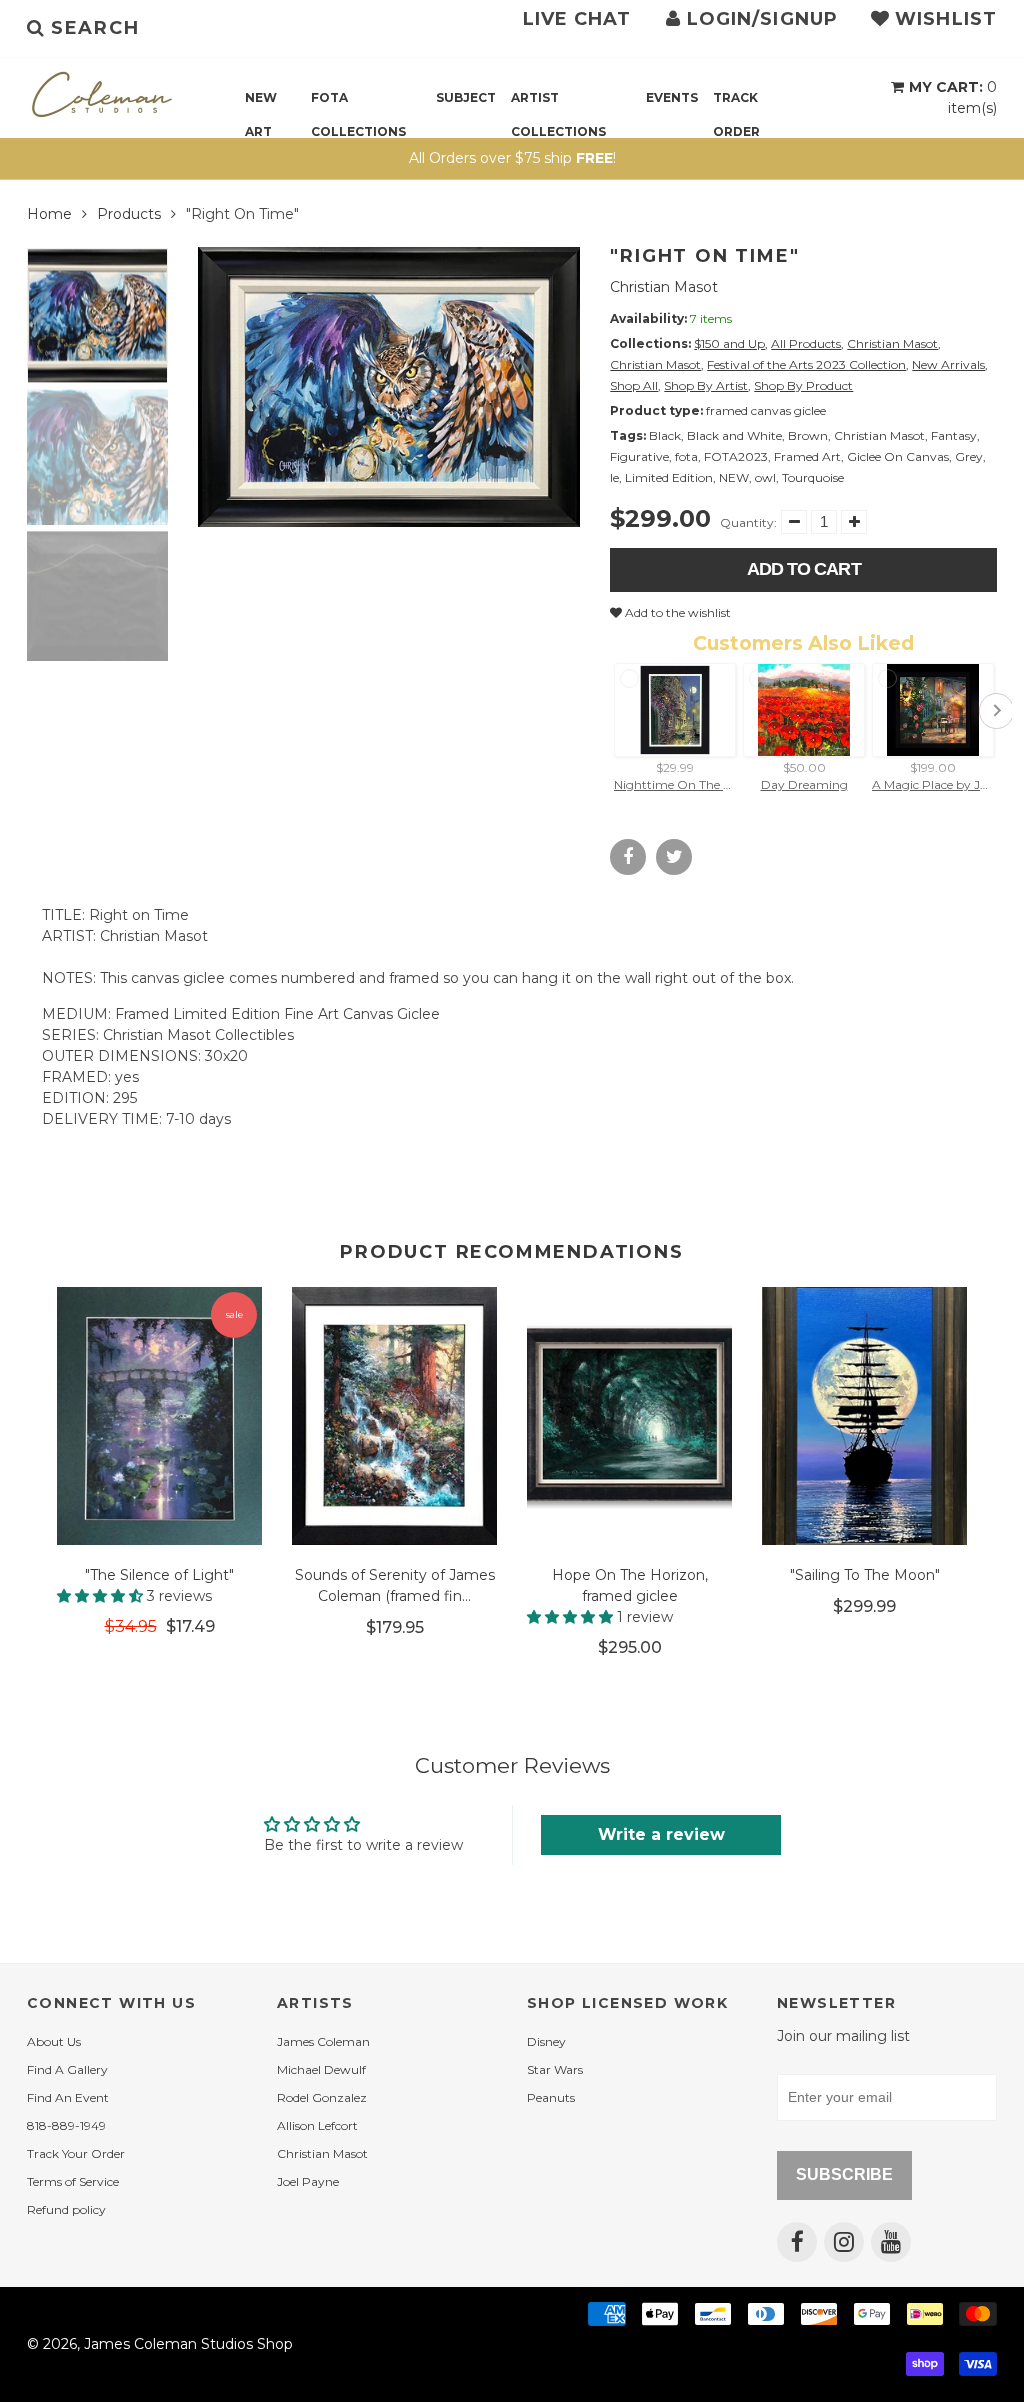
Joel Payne (308, 2181)
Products (129, 214)
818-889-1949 (66, 2125)
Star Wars (555, 2069)
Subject (466, 97)
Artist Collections (558, 102)
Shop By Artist (706, 385)
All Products (806, 343)
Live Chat (577, 19)
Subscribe (844, 2174)
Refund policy (66, 2209)
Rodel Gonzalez (322, 2097)
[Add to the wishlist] (237, 1655)
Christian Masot (664, 287)
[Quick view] (255, 1655)
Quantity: (748, 522)
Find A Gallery (67, 2069)
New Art (261, 102)
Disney (546, 2041)
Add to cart (804, 569)
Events (672, 97)
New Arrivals (948, 364)
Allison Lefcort (317, 2125)
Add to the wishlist (676, 612)
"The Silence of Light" (159, 1575)
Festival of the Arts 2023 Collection (806, 364)
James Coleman (323, 2041)
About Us (54, 2041)
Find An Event (68, 2097)
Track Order (736, 102)
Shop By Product (803, 385)
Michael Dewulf (321, 2069)
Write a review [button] (661, 1834)
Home (49, 214)
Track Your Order (76, 2153)
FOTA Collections (358, 102)
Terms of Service (73, 2181)
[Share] (628, 857)
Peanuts (551, 2097)
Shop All (634, 385)
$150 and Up (729, 343)
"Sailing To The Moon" (865, 1575)
